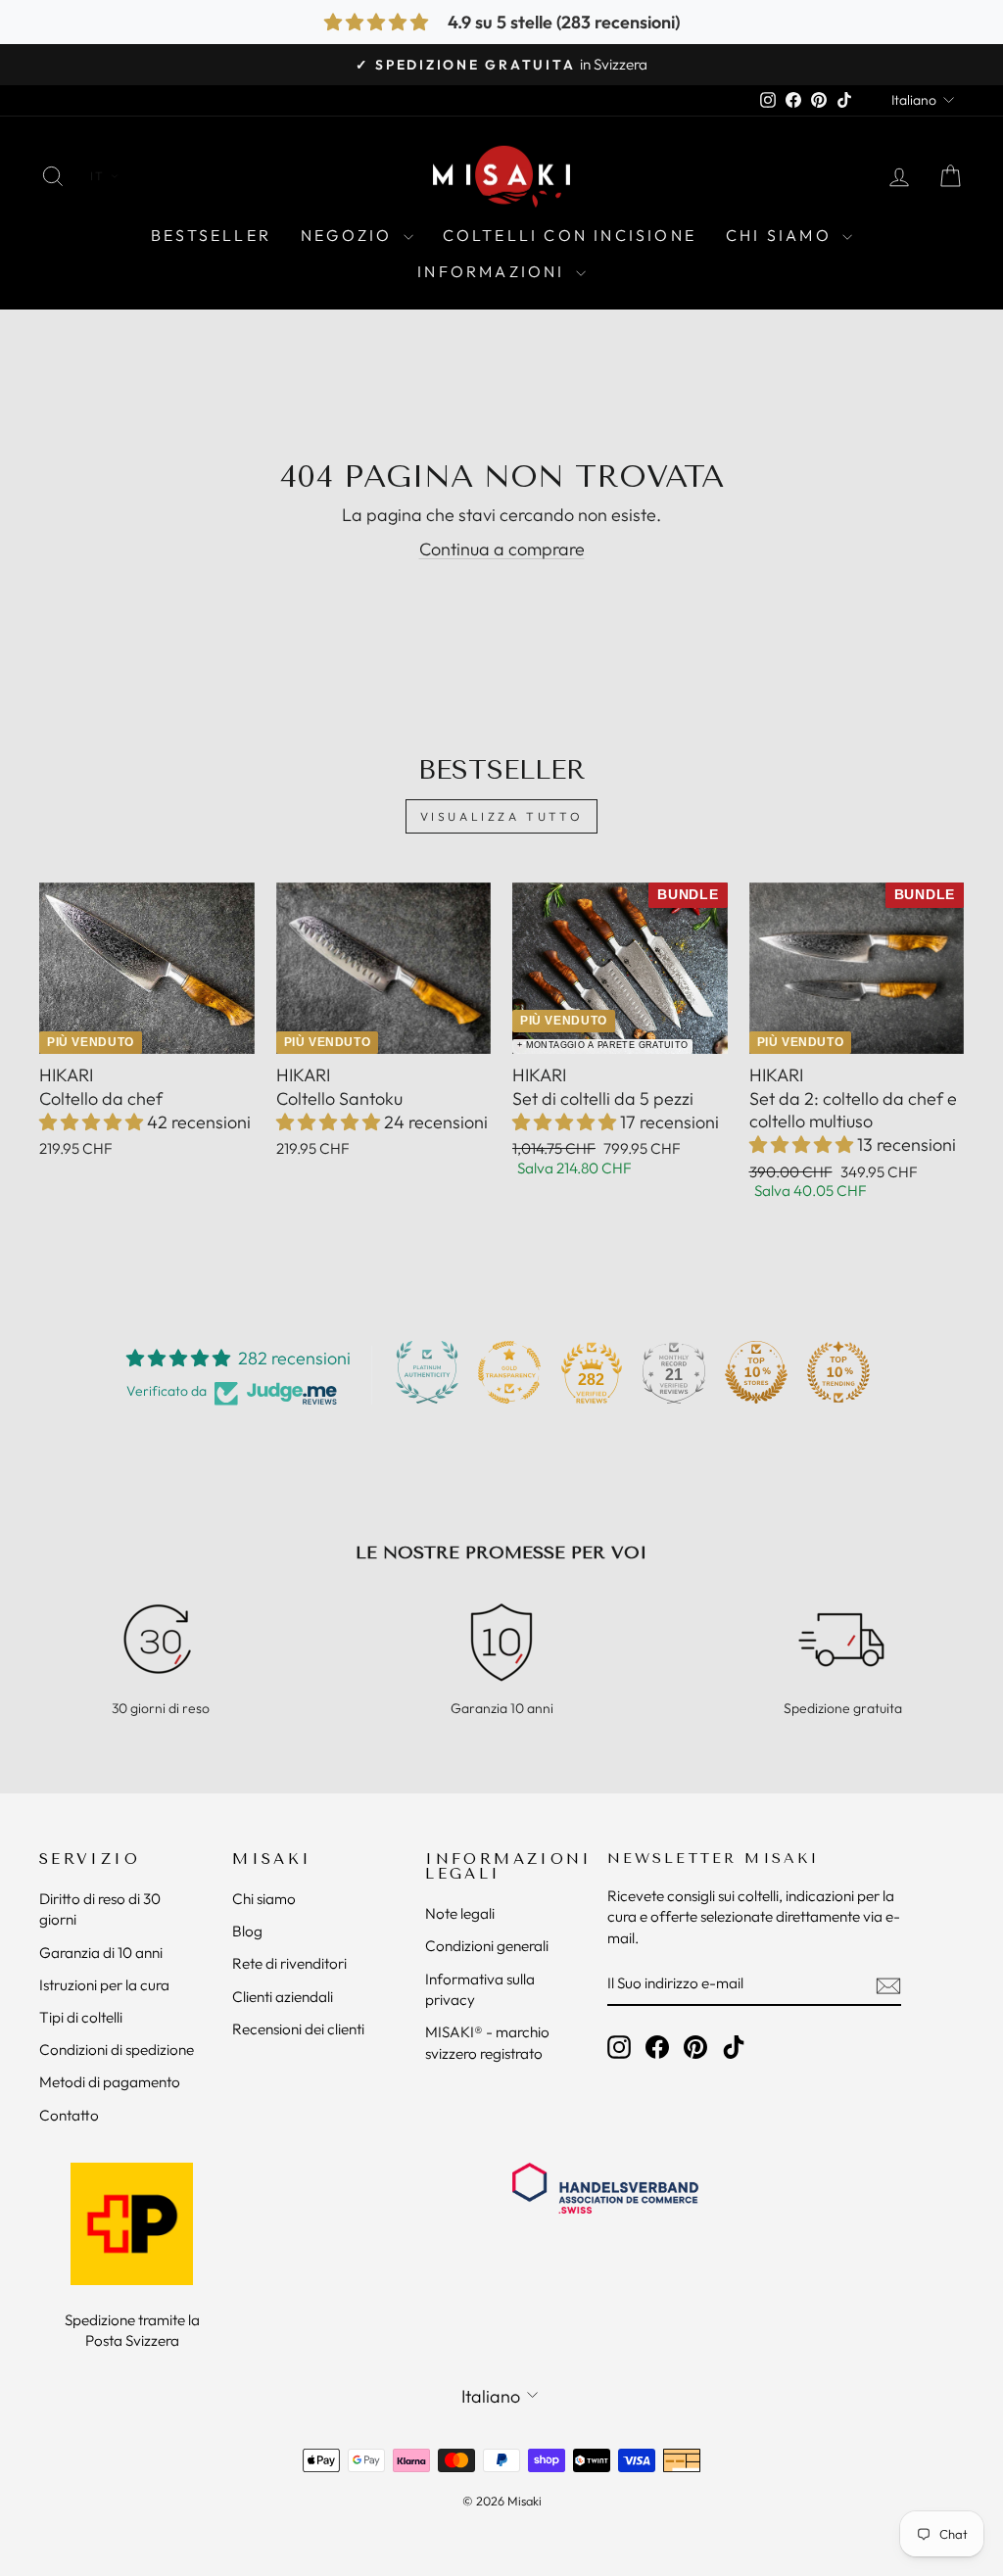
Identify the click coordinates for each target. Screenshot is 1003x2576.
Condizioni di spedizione (117, 2050)
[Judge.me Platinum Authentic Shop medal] (427, 1372)
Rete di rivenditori (289, 1963)
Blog (247, 1931)
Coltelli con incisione (570, 235)
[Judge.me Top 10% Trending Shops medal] (838, 1372)
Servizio (90, 1859)
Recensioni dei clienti (298, 2029)
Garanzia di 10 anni (101, 1953)
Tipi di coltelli (81, 2017)
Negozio (350, 235)
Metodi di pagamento (110, 2082)
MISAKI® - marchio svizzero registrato (487, 2042)
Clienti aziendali (283, 1997)
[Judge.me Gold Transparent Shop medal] (509, 1372)
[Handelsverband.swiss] (605, 2188)
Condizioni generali (487, 1946)
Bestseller (211, 235)
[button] (93, 1122)
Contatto (69, 2115)
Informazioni (494, 271)
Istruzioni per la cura (104, 1985)
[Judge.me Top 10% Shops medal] (756, 1372)
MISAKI (272, 1859)
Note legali (460, 1913)
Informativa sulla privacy (480, 1989)
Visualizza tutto (502, 816)
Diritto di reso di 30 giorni (100, 1909)
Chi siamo (782, 235)
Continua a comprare (502, 549)
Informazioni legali (508, 1866)
